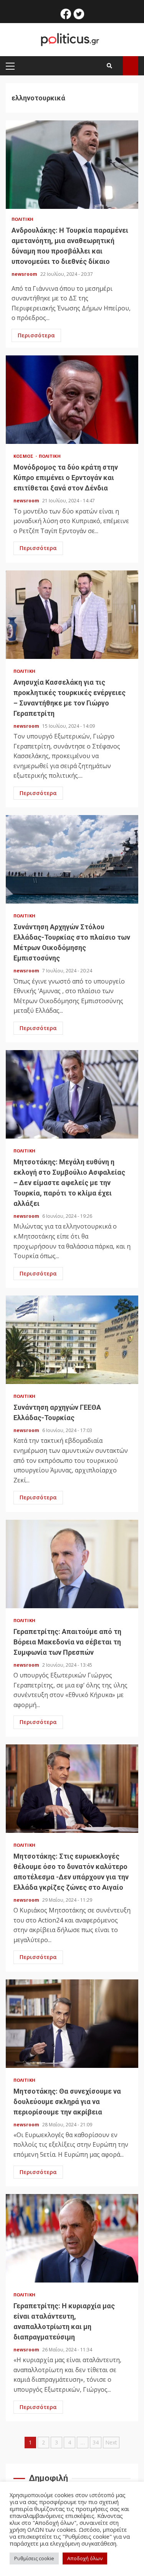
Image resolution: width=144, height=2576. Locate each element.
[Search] (109, 66)
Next (111, 2442)
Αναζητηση (131, 66)
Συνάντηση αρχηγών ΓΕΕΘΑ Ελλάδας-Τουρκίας (72, 1340)
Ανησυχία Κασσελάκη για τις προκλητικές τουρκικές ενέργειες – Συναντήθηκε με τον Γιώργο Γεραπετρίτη (72, 615)
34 (96, 2442)
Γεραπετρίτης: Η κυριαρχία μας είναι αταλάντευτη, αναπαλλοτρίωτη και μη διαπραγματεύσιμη (72, 2238)
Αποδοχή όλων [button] (85, 2558)
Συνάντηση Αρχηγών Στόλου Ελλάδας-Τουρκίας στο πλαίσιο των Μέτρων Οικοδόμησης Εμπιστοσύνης (72, 859)
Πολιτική (22, 219)
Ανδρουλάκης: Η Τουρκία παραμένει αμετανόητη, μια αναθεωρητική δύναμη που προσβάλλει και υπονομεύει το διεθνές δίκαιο (72, 165)
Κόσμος (24, 456)
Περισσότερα (36, 335)
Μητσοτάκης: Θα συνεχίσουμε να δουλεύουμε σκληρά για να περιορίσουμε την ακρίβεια (72, 2024)
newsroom (25, 274)
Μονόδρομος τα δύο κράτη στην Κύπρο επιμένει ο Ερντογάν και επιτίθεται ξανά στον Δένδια (72, 400)
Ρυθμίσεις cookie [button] (34, 2558)
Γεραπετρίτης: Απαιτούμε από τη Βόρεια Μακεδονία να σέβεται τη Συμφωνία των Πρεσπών (72, 1564)
